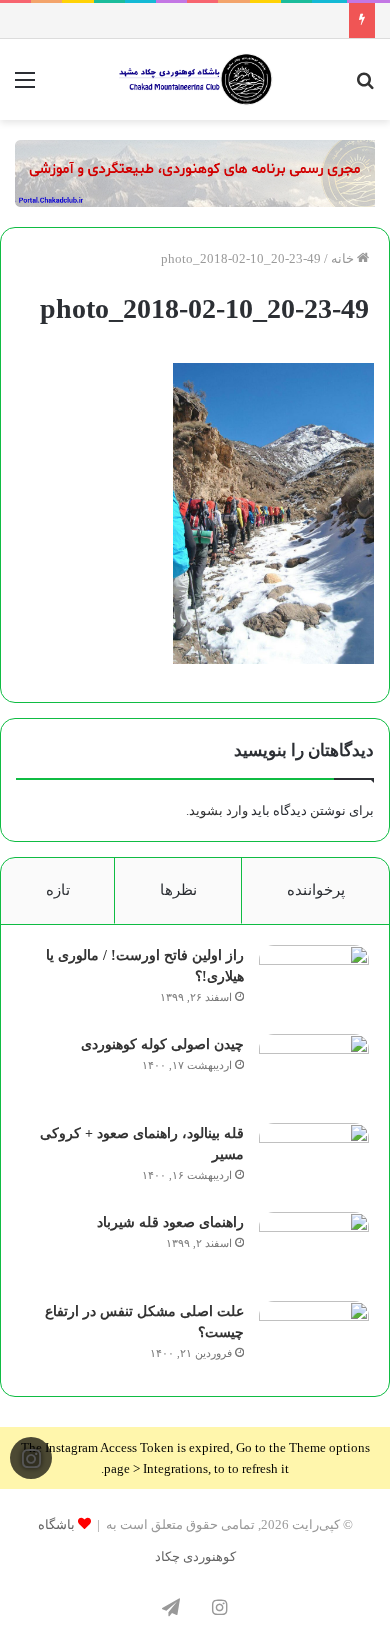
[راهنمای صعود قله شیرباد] (314, 1249)
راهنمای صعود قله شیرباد (170, 1222)
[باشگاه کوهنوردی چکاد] (195, 79)
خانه (344, 258)
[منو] (25, 87)
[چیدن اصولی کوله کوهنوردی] (314, 1071)
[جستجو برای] (365, 87)
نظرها (178, 890)
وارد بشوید (218, 810)
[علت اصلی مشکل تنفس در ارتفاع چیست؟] (314, 1338)
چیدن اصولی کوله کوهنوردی (162, 1044)
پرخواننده (316, 890)
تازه (58, 890)
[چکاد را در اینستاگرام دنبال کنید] (31, 1458)
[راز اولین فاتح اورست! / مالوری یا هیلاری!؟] (314, 982)
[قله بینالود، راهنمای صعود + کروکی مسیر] (314, 1160)
